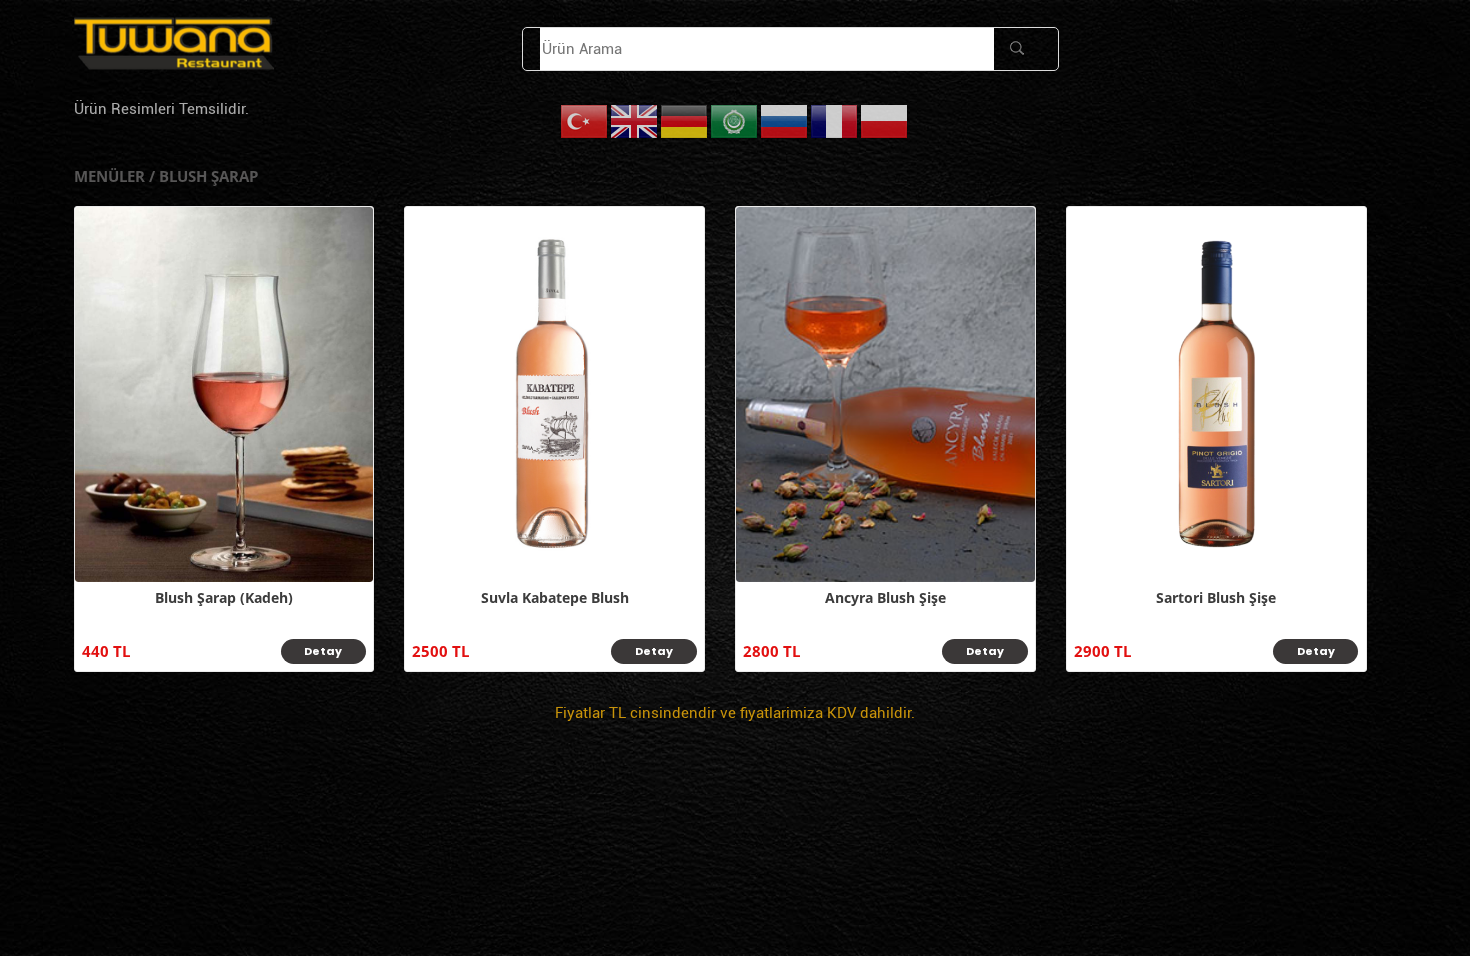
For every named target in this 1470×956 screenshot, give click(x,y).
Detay (323, 651)
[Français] (835, 121)
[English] (635, 121)
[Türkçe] (585, 121)
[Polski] (885, 121)
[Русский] (785, 121)
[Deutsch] (685, 121)
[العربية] (735, 121)
